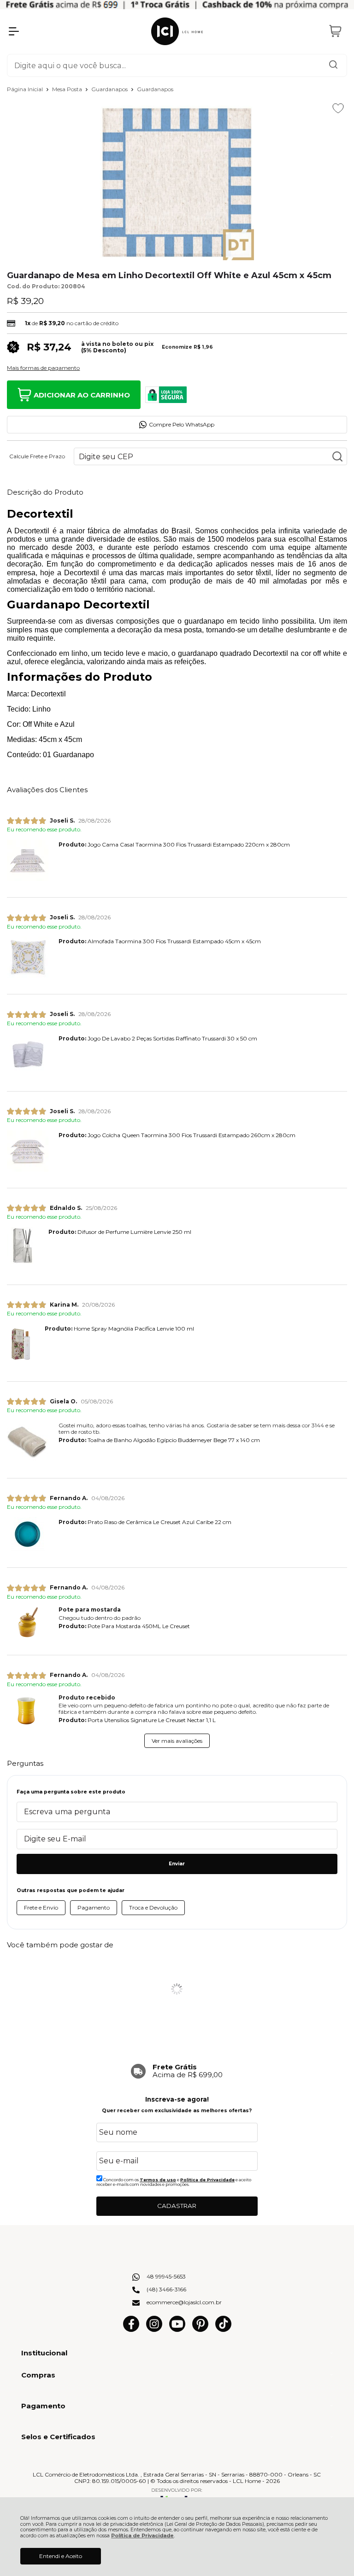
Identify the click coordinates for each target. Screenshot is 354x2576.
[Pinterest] (200, 2330)
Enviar (177, 1864)
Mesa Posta (68, 89)
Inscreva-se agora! (177, 2099)
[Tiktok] (223, 2330)
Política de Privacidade (142, 2536)
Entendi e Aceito (61, 2556)
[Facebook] (131, 2330)
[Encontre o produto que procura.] (333, 65)
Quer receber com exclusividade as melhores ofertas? (177, 2111)
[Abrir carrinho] (336, 31)
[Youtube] (177, 2330)
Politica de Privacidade (207, 2180)
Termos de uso (158, 2180)
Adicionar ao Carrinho (82, 395)
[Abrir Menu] (14, 31)
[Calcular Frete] (337, 456)
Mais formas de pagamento (43, 368)
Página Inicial (26, 89)
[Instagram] (154, 2330)
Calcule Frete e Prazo (37, 456)
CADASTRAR (177, 2206)
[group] (177, 2071)
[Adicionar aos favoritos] (338, 108)
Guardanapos (110, 89)
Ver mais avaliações (177, 1741)
